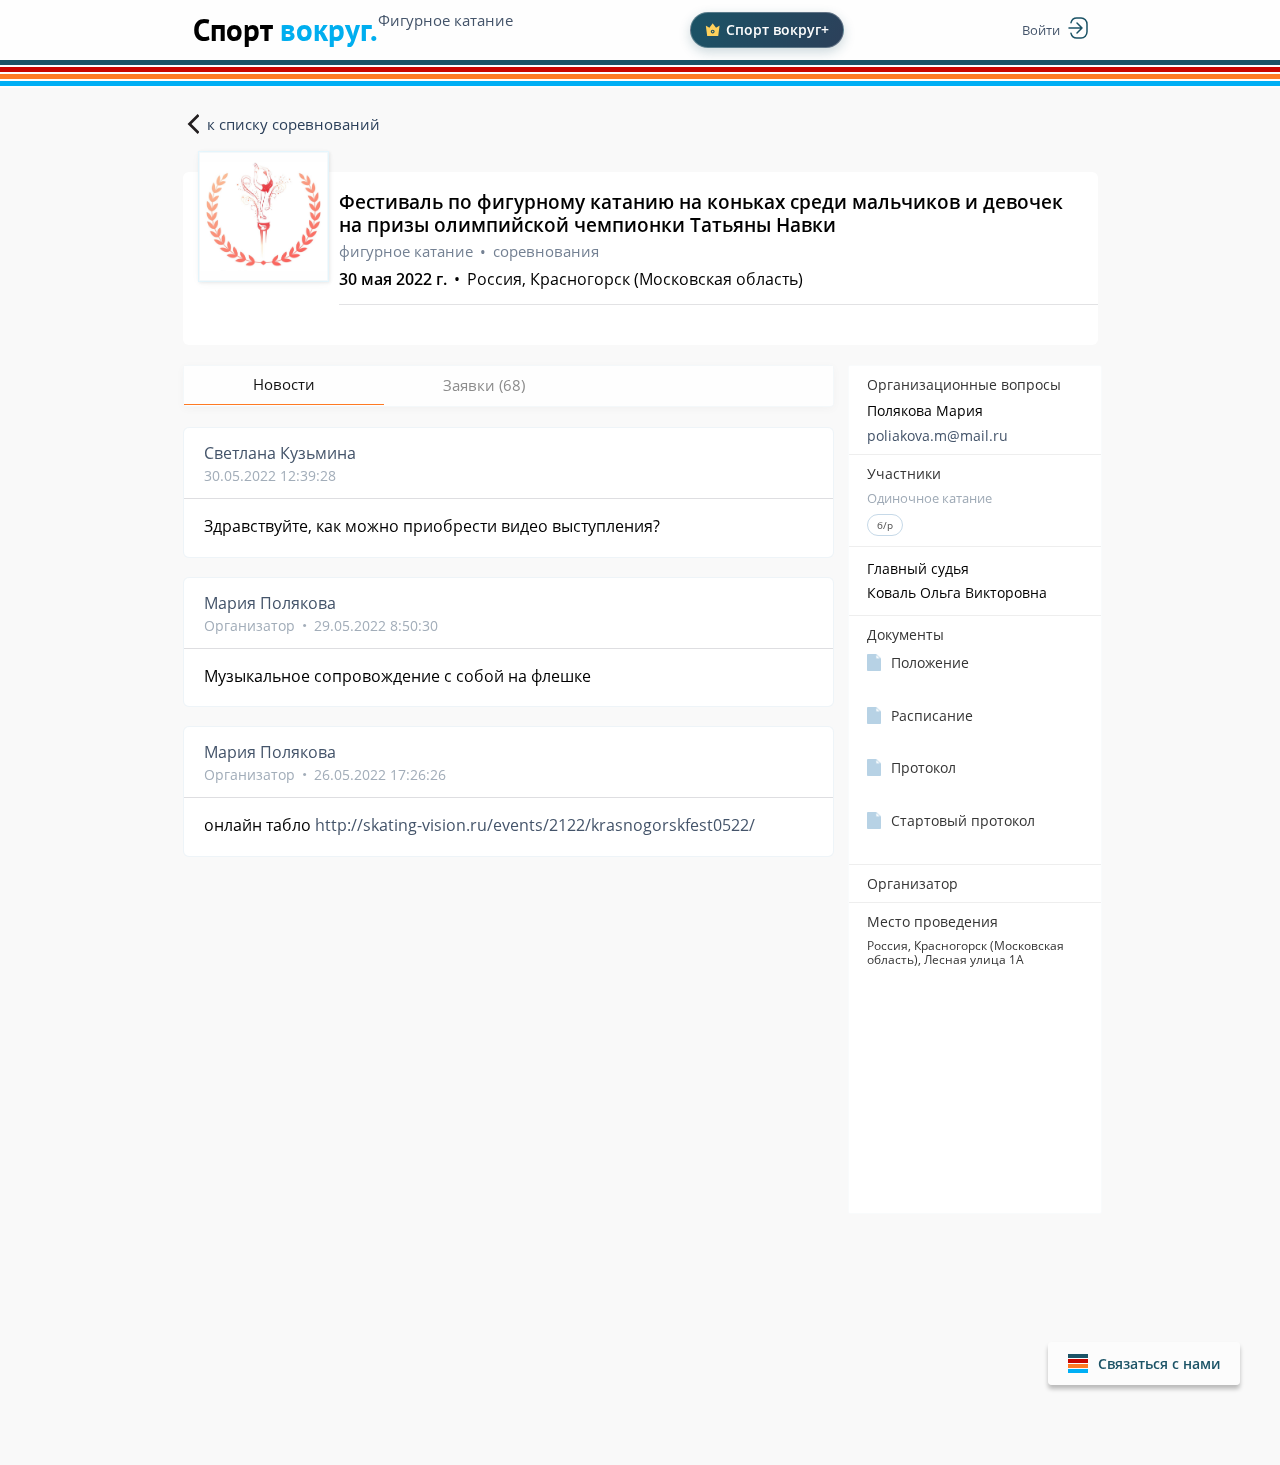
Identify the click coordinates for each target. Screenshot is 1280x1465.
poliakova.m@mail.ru (937, 435)
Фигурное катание (445, 20)
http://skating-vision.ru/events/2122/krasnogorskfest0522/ (535, 825)
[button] (1144, 1363)
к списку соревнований (293, 124)
